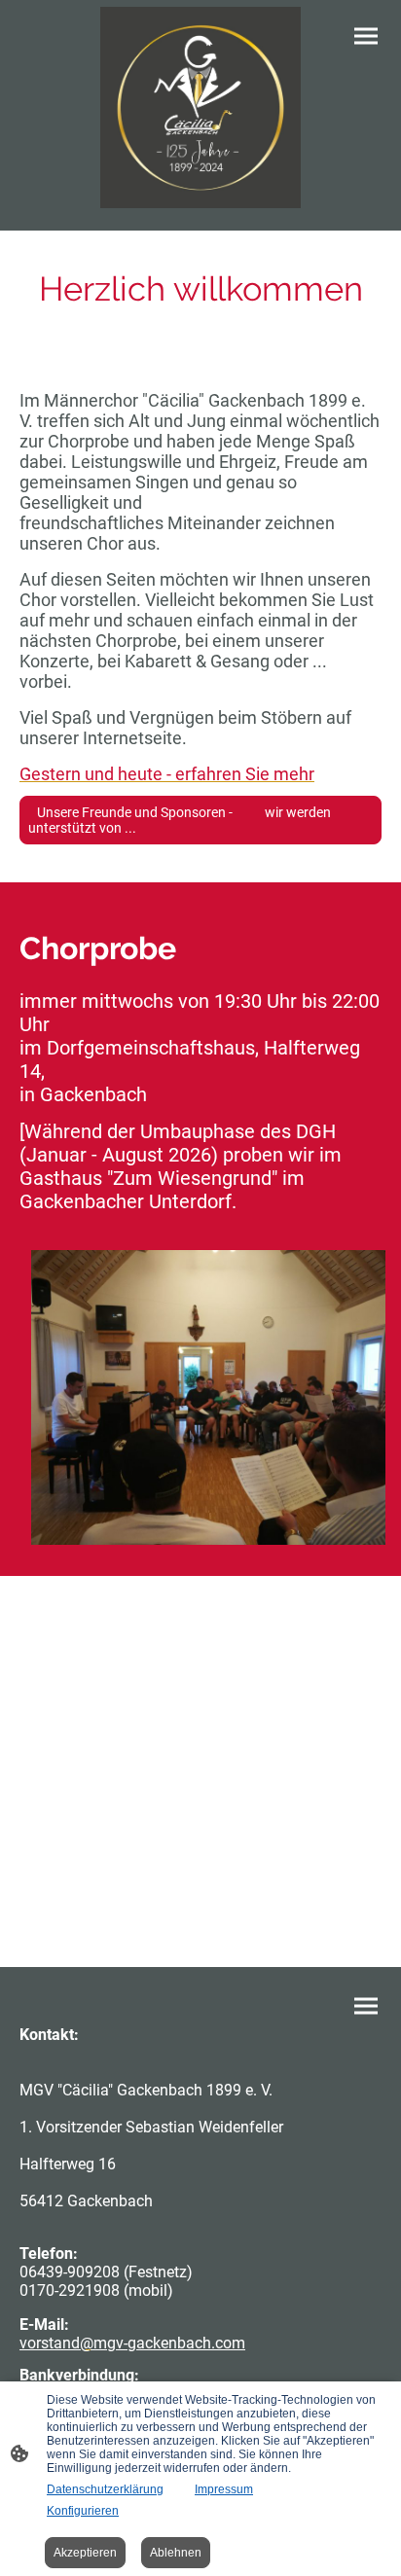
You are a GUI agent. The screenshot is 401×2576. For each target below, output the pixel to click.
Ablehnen (176, 2553)
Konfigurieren (83, 2511)
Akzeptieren (85, 2553)
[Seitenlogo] (201, 107)
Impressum (224, 2489)
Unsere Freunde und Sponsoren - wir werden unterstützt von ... (180, 820)
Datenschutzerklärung (105, 2489)
